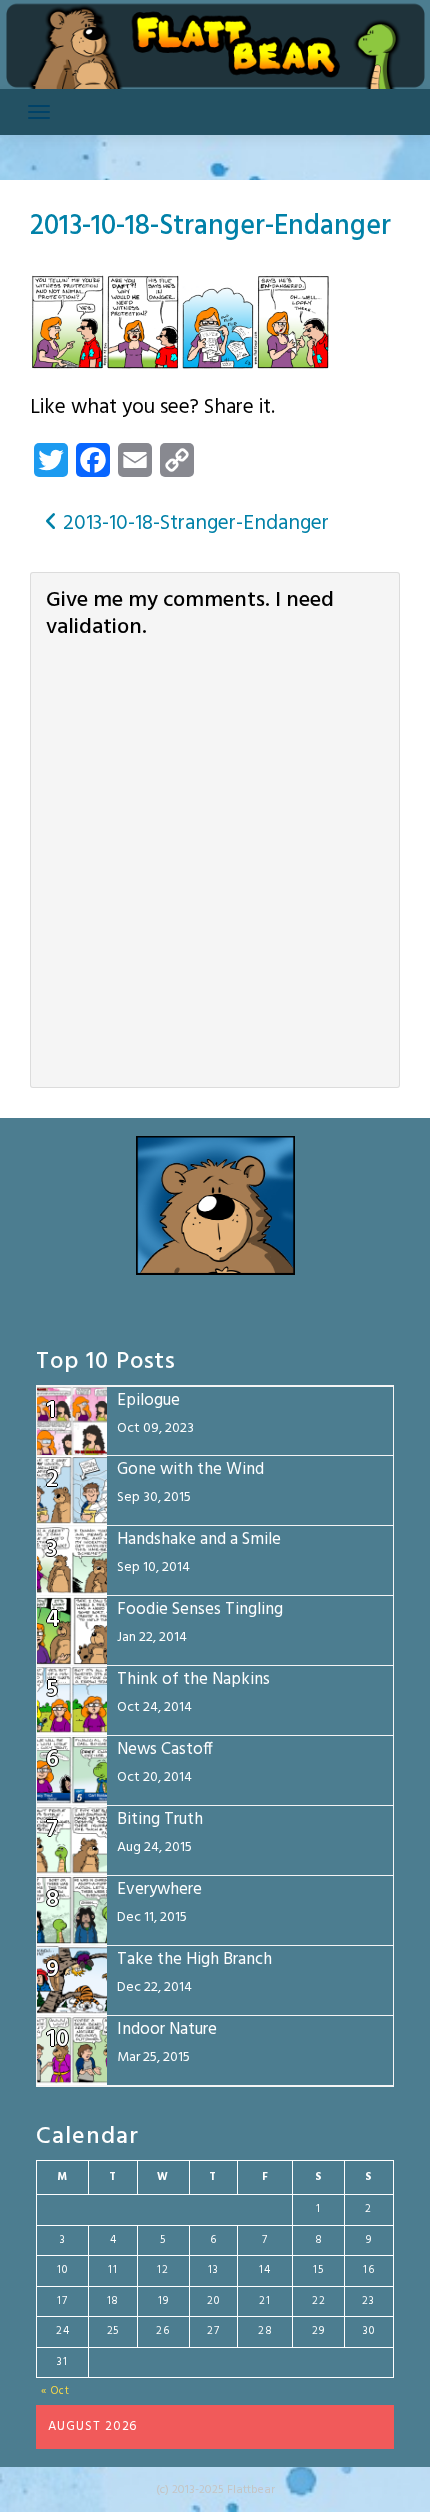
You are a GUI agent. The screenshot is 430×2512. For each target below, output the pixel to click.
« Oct (55, 2391)
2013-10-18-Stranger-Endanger (210, 226)
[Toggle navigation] (39, 112)
